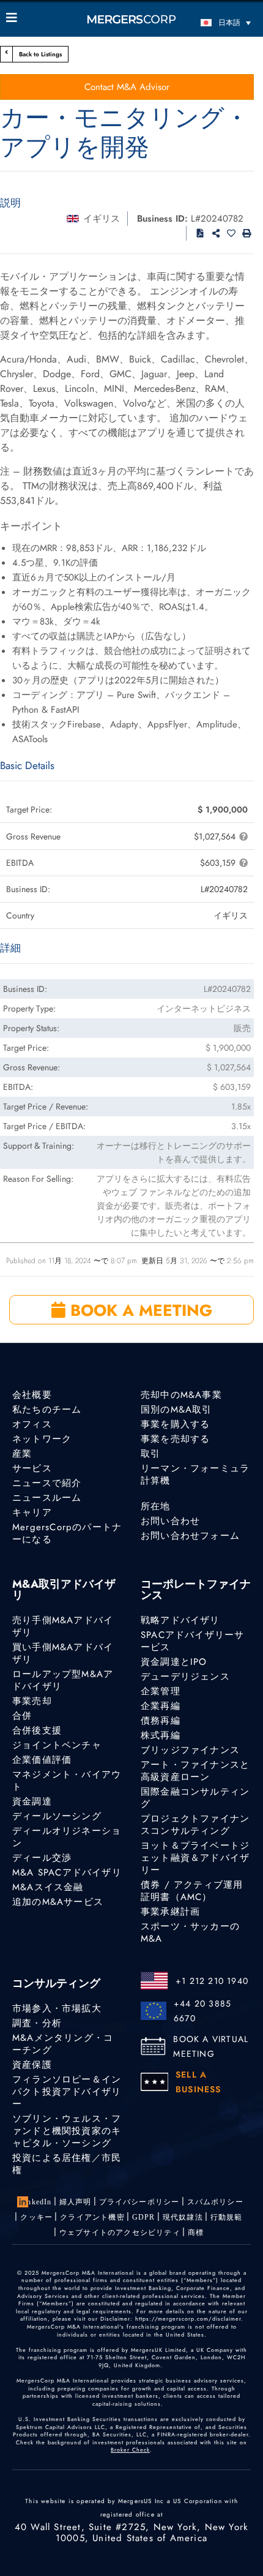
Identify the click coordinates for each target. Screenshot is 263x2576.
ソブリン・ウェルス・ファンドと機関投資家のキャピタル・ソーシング (67, 2131)
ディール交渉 (42, 1858)
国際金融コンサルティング (195, 1798)
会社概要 (32, 1395)
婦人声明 (76, 2202)
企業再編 (161, 1706)
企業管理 (161, 1691)
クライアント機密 (92, 2217)
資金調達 (32, 1801)
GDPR (144, 2217)
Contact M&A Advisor (127, 87)
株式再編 (161, 1735)
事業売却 (32, 1701)
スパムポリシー (215, 2202)
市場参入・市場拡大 (57, 2008)
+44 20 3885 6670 (202, 2011)
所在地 (156, 1506)
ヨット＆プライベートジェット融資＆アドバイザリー (195, 1858)
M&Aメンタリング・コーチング (63, 2044)
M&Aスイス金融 (48, 1887)
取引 (150, 1454)
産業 (22, 1454)
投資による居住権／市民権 (67, 2164)
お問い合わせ (170, 1521)
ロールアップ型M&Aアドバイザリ (63, 1680)
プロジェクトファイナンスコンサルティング (195, 1825)
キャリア (32, 1512)
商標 (196, 2232)
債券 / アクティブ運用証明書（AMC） (192, 1891)
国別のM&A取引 (176, 1410)
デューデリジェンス (185, 1677)
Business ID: (162, 219)
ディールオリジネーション (67, 1837)
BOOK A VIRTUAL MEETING (211, 2046)
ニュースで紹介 (47, 1483)
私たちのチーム (47, 1410)
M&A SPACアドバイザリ (67, 1872)
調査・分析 (37, 2023)
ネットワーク (42, 1439)
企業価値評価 (42, 1760)
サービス (32, 1468)
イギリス (102, 219)
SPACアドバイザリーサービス (192, 1641)
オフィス (32, 1424)
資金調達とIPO (174, 1662)
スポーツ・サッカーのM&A (190, 1932)
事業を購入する (175, 1424)
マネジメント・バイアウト (67, 1781)
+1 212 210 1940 (212, 1981)
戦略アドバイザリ (180, 1620)
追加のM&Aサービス (58, 1902)
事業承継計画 (170, 1912)
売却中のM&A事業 (181, 1395)
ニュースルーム (47, 1498)
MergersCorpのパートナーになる (67, 1533)
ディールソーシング (57, 1816)
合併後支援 (37, 1730)
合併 (22, 1716)
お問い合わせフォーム (190, 1536)
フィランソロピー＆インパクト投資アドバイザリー (67, 2092)
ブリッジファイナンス (190, 1750)
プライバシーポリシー (139, 2202)
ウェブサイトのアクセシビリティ (120, 2232)
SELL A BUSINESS (198, 2082)
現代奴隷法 (183, 2217)
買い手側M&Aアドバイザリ (63, 1653)
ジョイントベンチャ (57, 1745)
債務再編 (161, 1721)
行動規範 (227, 2217)
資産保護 (32, 2065)
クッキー (36, 2217)
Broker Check (130, 2450)
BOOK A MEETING (139, 1310)
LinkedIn (36, 2202)
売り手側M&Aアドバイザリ (63, 1626)
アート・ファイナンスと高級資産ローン (195, 1771)
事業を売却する (175, 1439)
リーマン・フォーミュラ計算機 (195, 1474)
